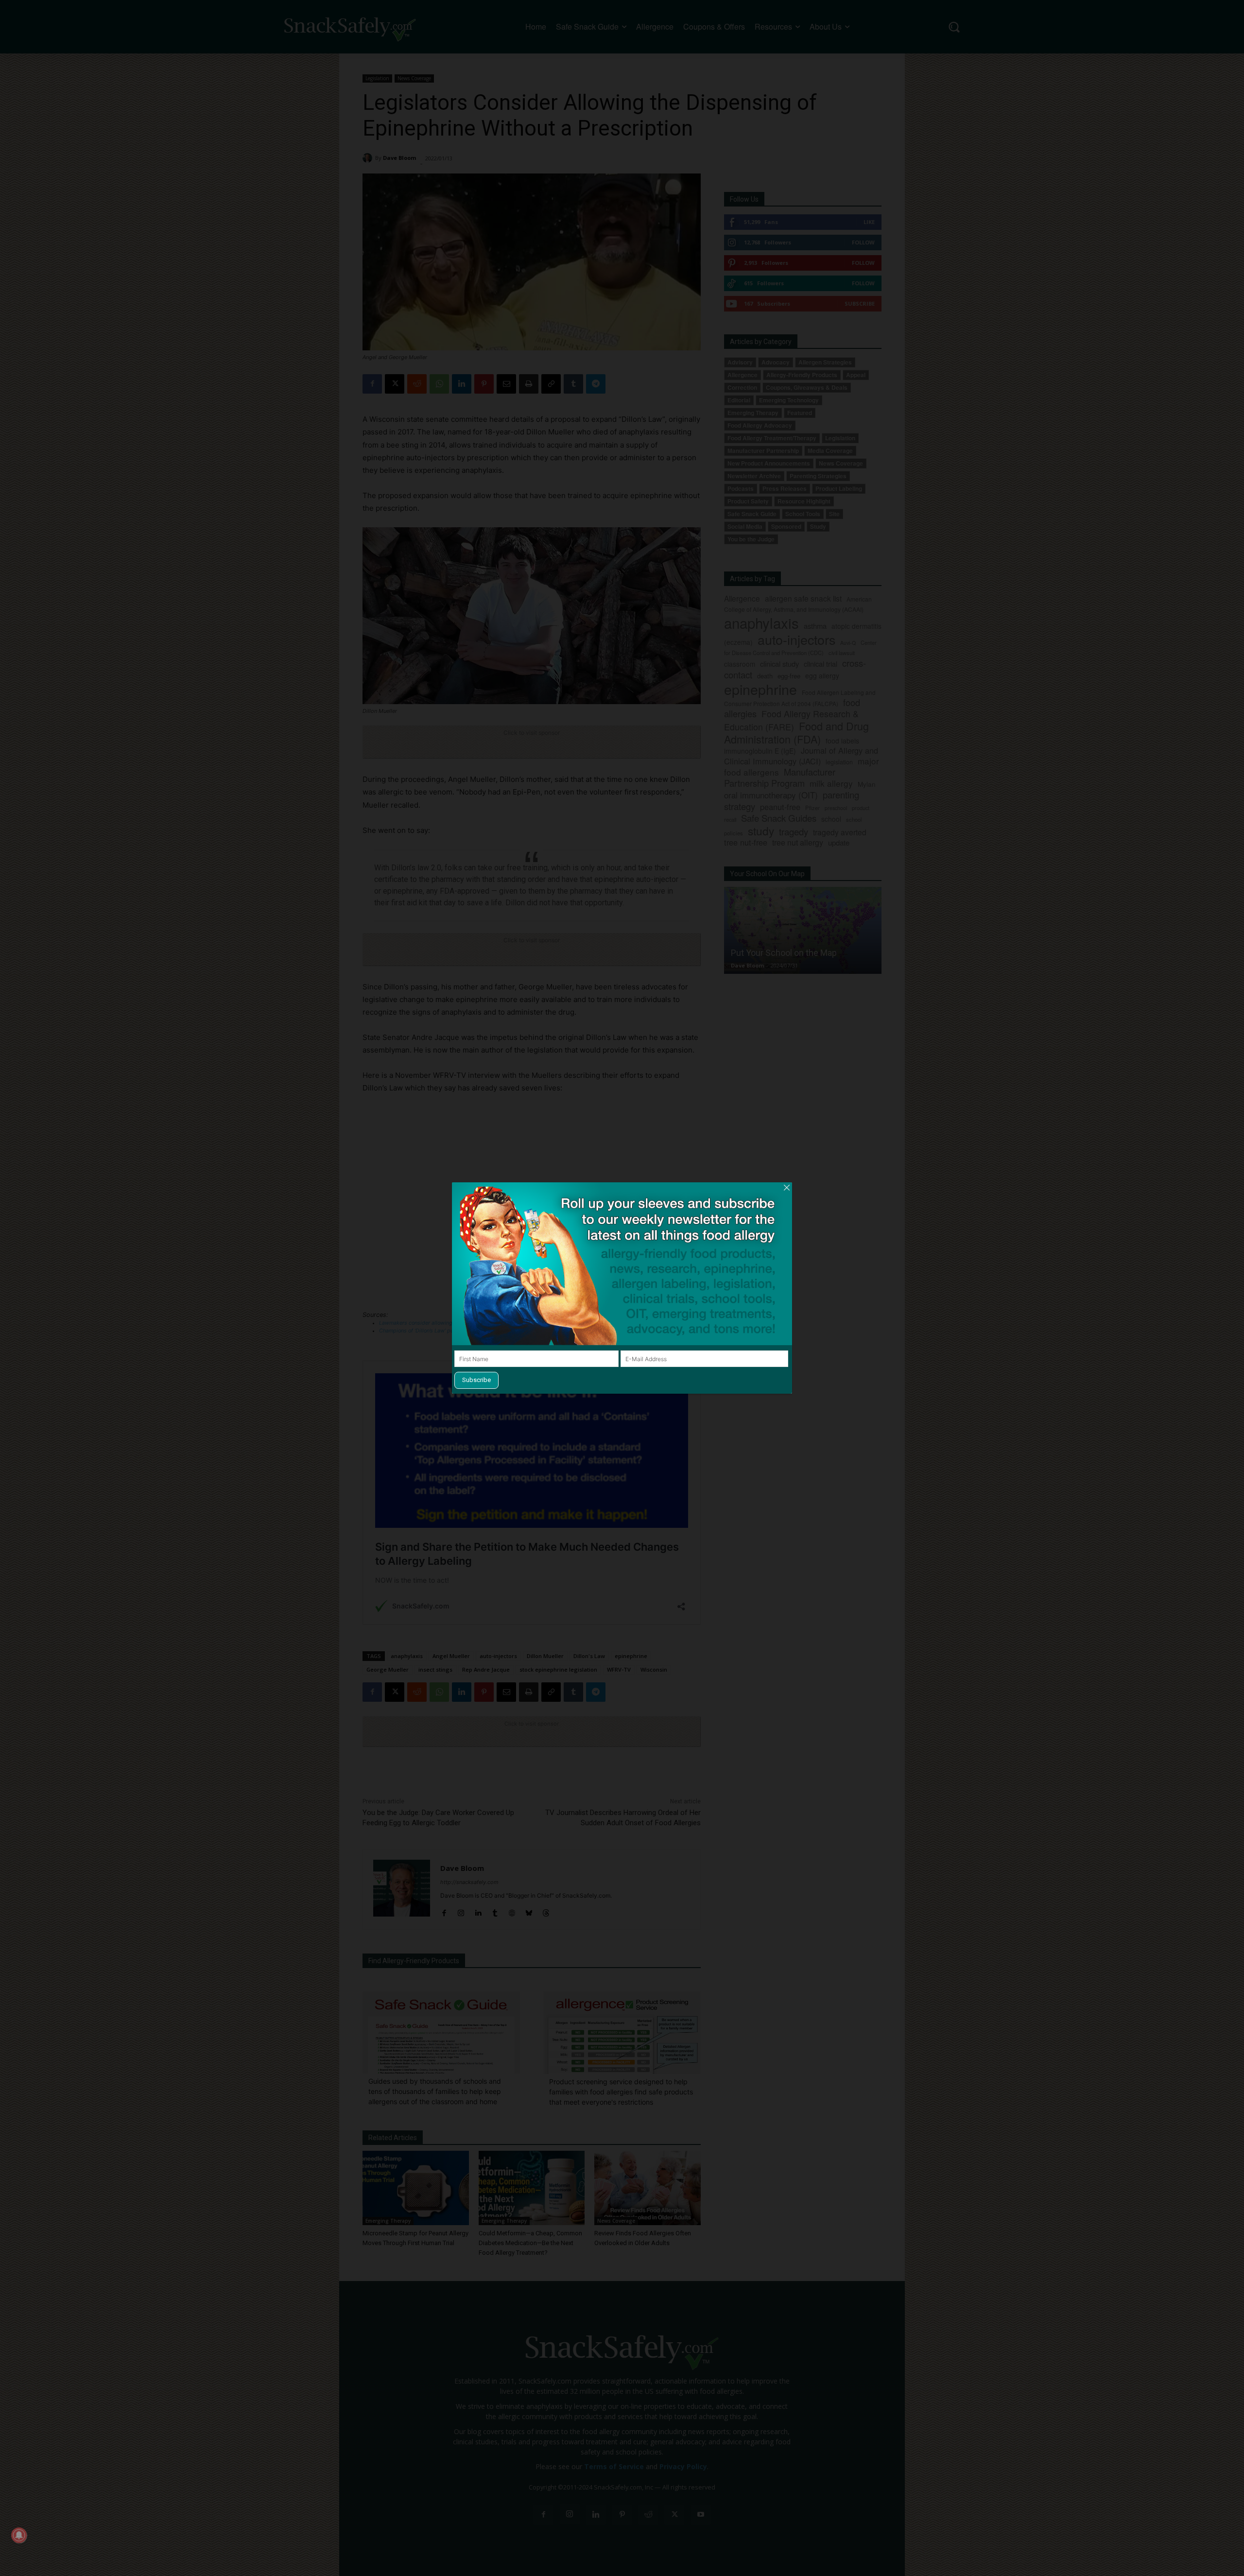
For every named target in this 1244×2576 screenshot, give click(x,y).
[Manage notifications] (19, 2535)
